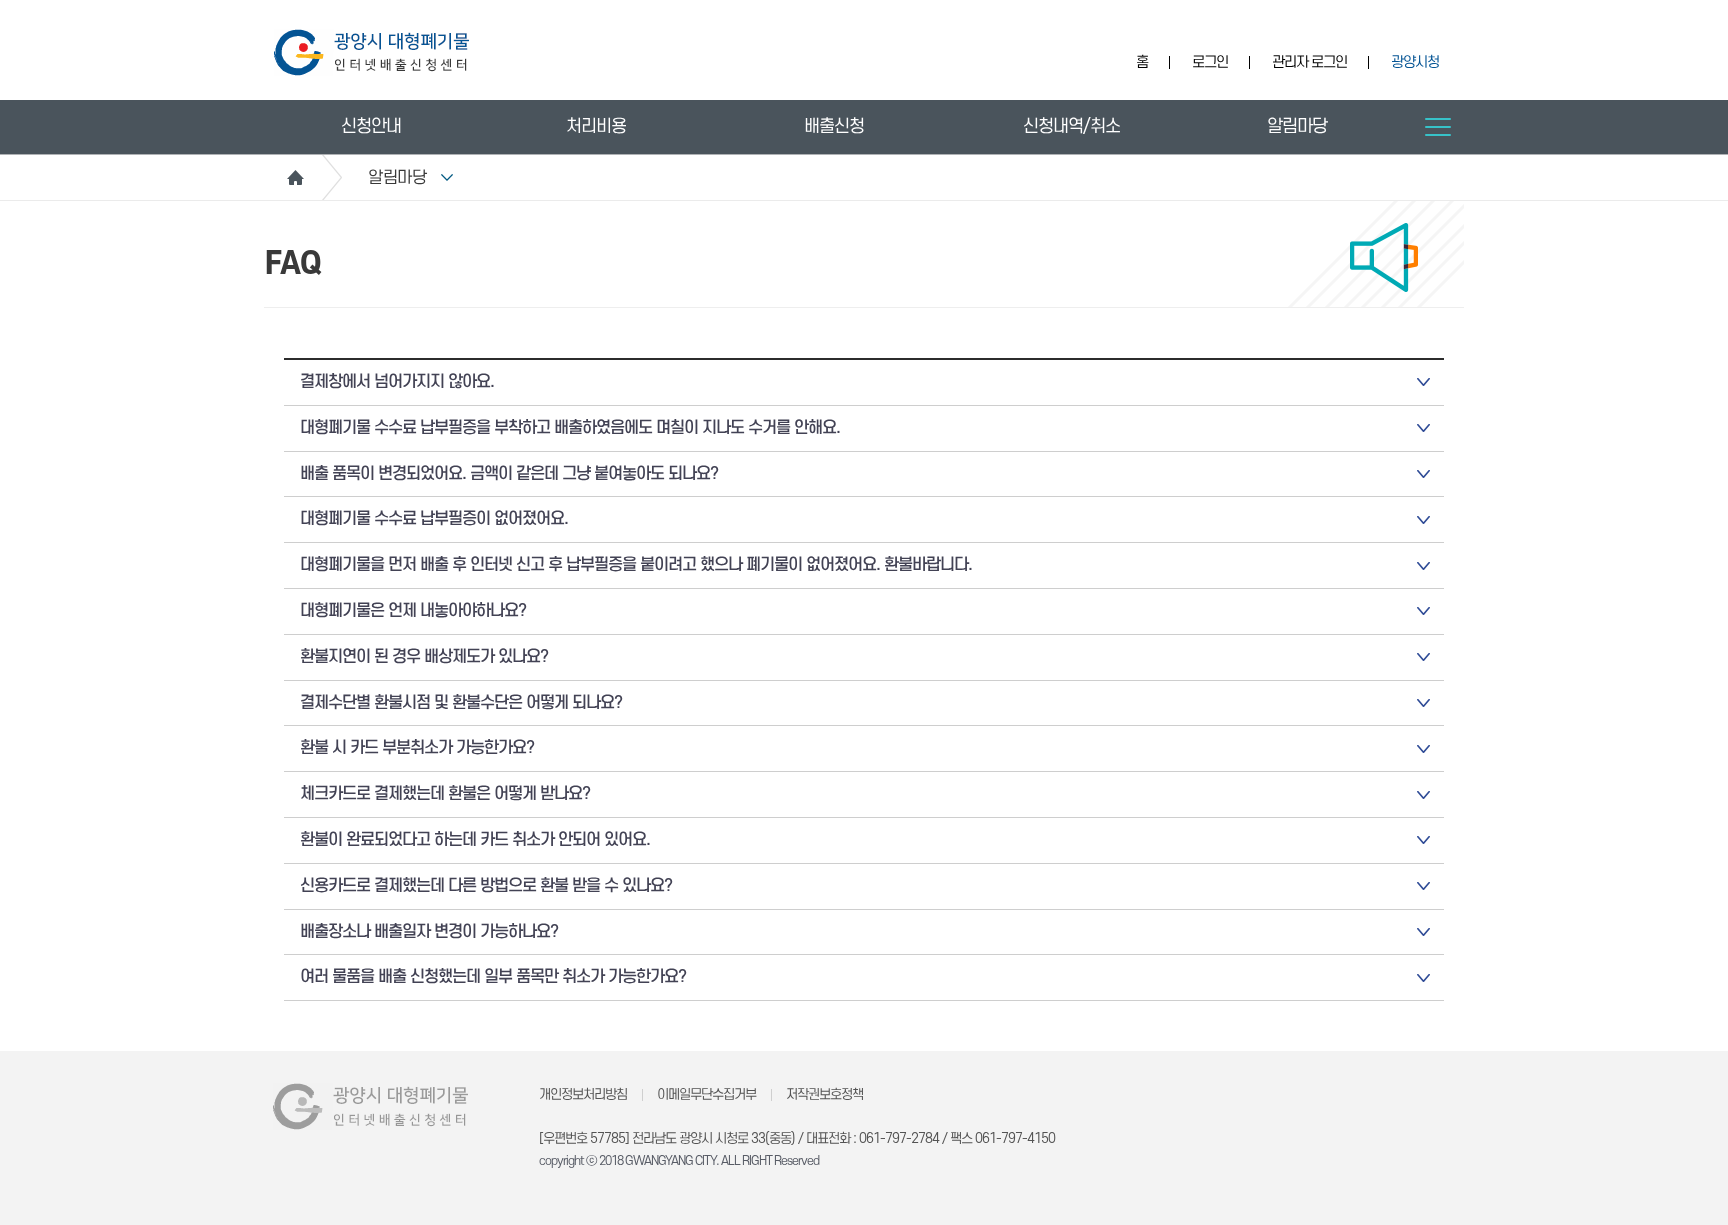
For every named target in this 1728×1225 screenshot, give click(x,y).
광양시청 (1415, 62)
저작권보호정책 (824, 1094)
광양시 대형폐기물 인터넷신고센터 (371, 52)
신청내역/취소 (1071, 126)
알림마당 (1297, 126)
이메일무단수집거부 (706, 1094)
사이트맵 (1438, 127)
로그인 (1210, 62)
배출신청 (834, 126)
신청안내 (371, 126)
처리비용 (596, 126)
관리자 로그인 (1309, 62)
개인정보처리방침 (583, 1094)
